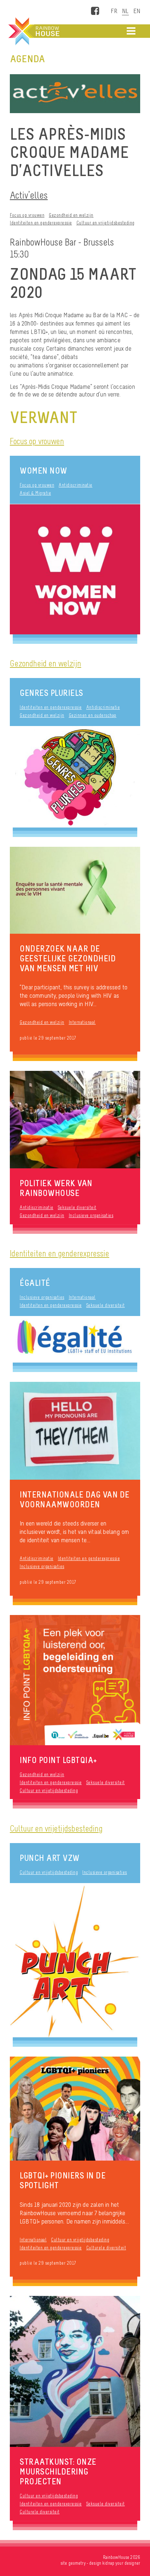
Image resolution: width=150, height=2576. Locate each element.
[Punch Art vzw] (75, 1960)
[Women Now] (75, 569)
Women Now (44, 470)
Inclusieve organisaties (91, 1215)
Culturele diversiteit (106, 2248)
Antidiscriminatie (76, 485)
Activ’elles (29, 195)
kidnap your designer (121, 2563)
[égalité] (75, 1339)
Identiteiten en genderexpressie (41, 223)
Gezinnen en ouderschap (93, 715)
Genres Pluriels (52, 693)
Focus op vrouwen (27, 215)
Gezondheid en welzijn (71, 215)
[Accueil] (33, 31)
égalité (35, 1283)
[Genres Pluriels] (75, 777)
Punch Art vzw (50, 1858)
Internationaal (82, 1022)
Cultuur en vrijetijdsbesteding (106, 223)
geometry (77, 2563)
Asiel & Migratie (35, 493)
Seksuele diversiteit (77, 1207)
